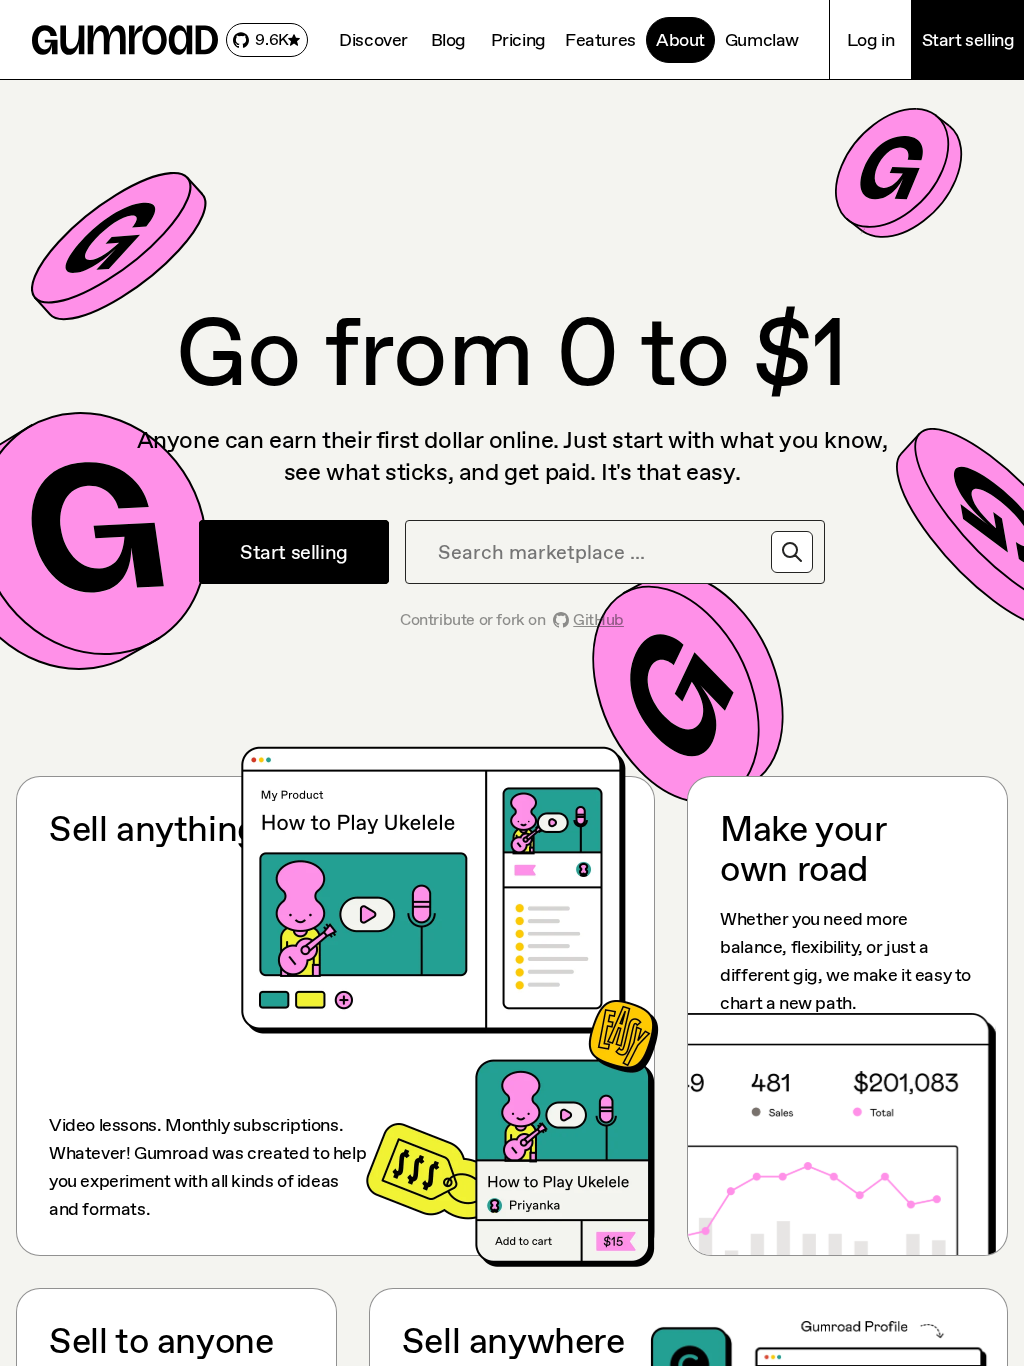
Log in (871, 40)
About (680, 40)
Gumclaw (762, 40)
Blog (448, 40)
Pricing (518, 40)
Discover (373, 40)
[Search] (792, 552)
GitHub (598, 619)
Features (600, 40)
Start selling (968, 40)
